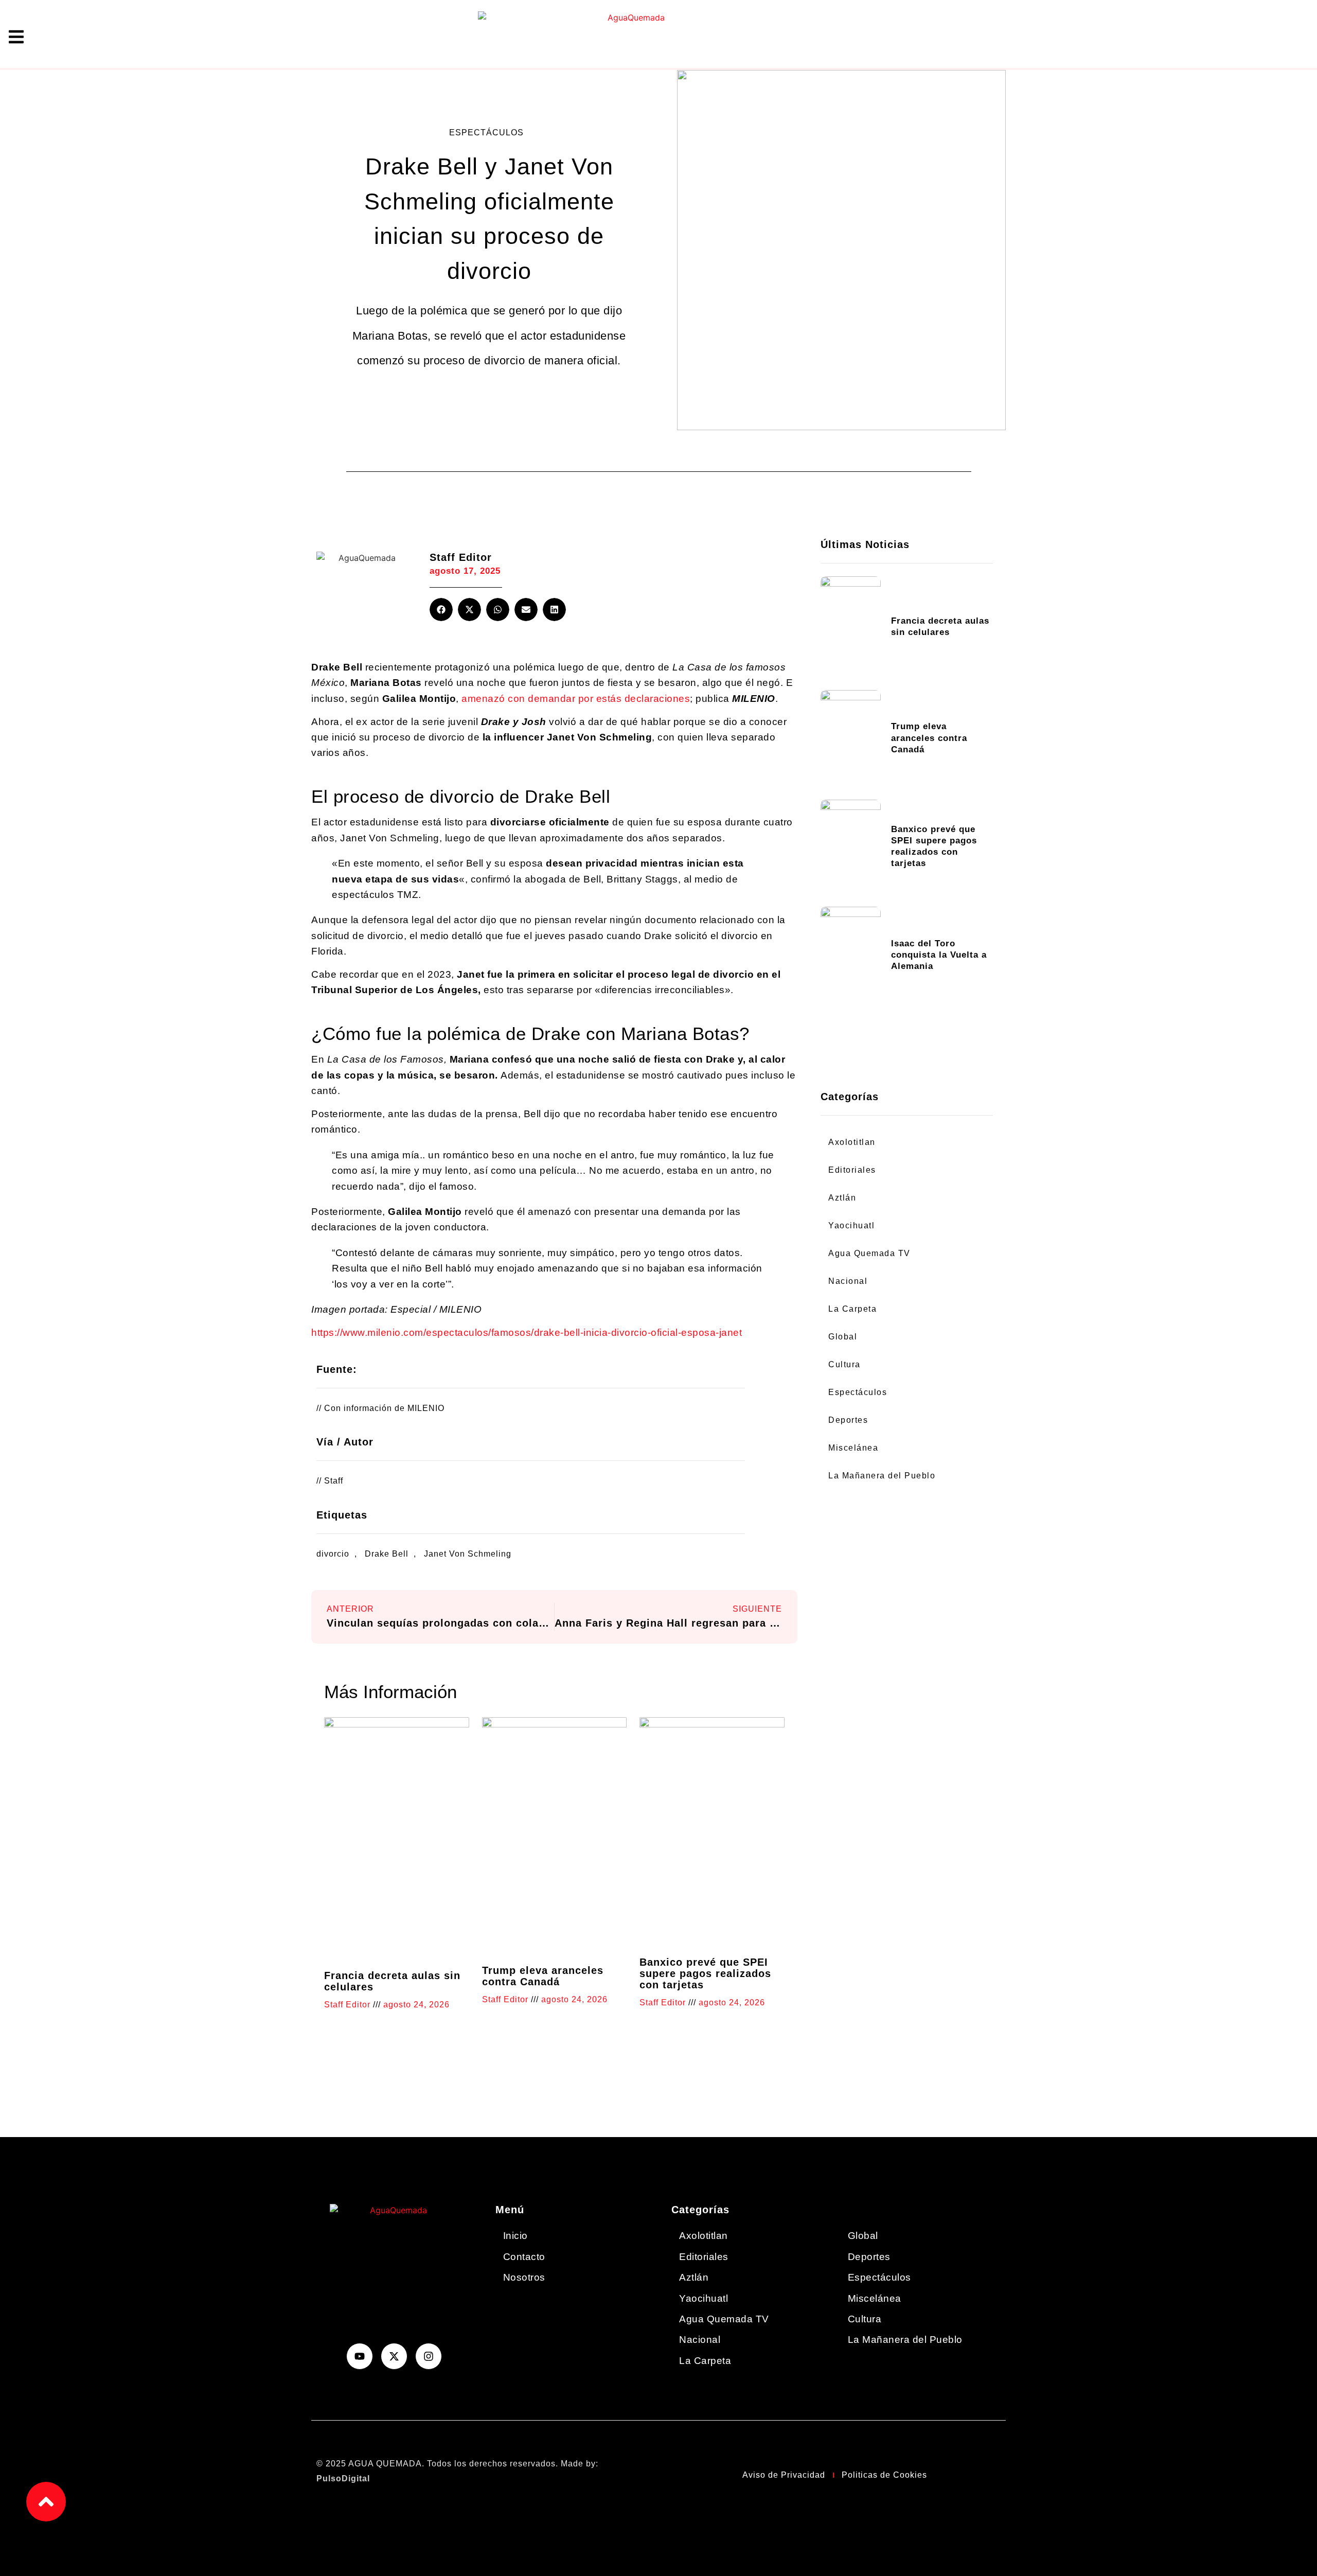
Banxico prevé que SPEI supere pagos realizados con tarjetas (705, 1973)
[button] (441, 610)
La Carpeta (852, 1309)
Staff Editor (461, 557)
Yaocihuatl (851, 1225)
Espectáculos (486, 133)
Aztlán (842, 1198)
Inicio (515, 2236)
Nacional (848, 1281)
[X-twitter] (394, 2356)
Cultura (844, 1364)
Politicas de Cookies (884, 2475)
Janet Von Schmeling (468, 1554)
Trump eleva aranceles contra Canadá (543, 1976)
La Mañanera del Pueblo (882, 1476)
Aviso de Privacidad (784, 2475)
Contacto (524, 2257)
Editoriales (852, 1170)
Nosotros (524, 2277)
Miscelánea (853, 1448)
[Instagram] (429, 2356)
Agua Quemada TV (869, 1253)
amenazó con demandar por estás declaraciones (576, 699)
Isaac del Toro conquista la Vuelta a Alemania (939, 955)
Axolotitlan (852, 1142)
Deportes (848, 1420)
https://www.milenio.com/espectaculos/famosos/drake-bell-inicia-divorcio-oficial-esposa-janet (527, 1333)
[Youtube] (360, 2356)
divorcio (333, 1554)
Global (843, 1337)
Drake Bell (387, 1554)
